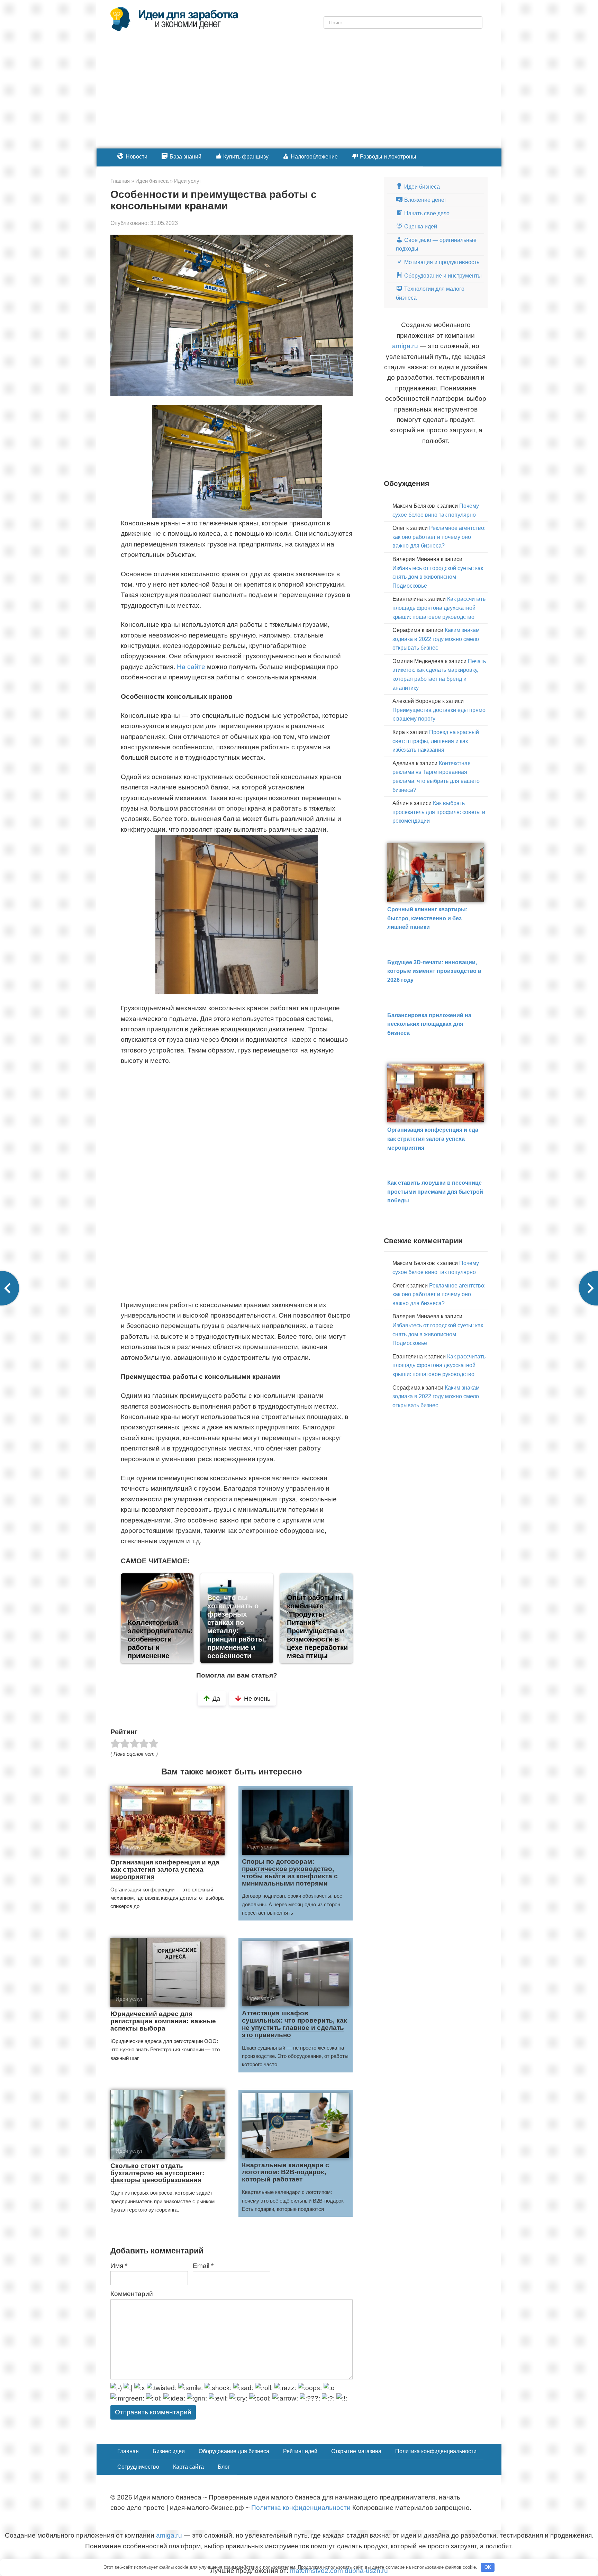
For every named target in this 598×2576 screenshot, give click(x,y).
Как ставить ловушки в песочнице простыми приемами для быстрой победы (435, 1192)
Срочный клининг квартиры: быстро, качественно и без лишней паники (427, 918)
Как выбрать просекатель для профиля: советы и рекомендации (439, 812)
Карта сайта (188, 2467)
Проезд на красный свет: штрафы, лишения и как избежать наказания (436, 741)
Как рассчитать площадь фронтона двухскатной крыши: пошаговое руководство (439, 608)
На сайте (191, 667)
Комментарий (132, 2294)
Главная (128, 2451)
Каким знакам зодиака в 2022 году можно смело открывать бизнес (436, 639)
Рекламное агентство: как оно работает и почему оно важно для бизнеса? (439, 537)
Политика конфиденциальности (436, 2451)
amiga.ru (405, 346)
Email (203, 2266)
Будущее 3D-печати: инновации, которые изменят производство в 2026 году (434, 971)
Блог (224, 2467)
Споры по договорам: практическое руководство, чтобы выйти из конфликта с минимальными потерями (290, 1872)
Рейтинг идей (300, 2451)
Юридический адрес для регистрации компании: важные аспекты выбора (163, 2021)
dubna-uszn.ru (366, 2571)
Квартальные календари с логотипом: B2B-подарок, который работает (286, 2172)
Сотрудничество (138, 2467)
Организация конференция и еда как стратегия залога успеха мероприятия (165, 1869)
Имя (119, 2266)
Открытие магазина (356, 2451)
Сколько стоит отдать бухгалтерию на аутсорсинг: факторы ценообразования (157, 2173)
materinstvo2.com (316, 2571)
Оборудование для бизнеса (234, 2451)
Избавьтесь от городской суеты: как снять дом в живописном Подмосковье (438, 577)
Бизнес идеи (169, 2451)
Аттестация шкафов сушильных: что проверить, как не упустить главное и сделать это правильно (295, 2024)
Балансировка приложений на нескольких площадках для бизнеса (429, 1024)
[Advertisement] (299, 97)
